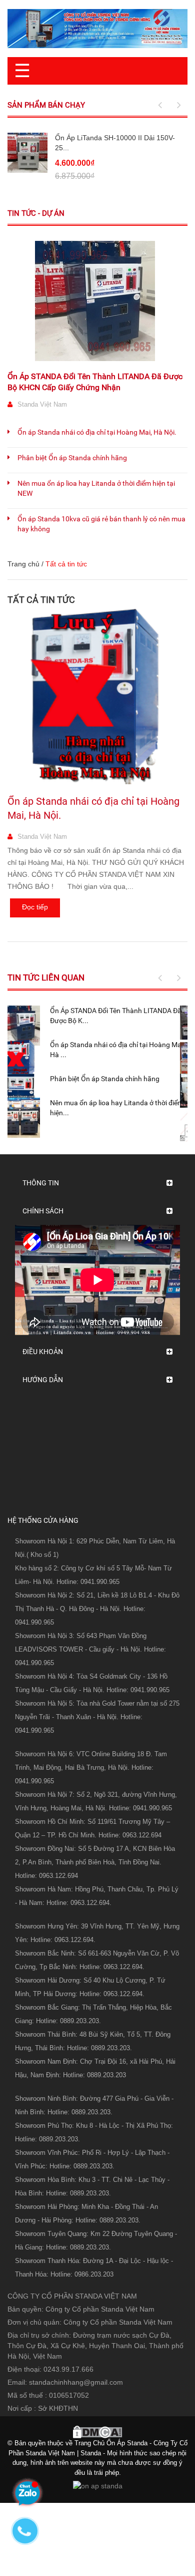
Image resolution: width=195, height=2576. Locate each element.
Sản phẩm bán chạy (46, 105)
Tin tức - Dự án (36, 213)
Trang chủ (23, 564)
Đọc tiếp (35, 907)
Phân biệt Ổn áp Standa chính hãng (72, 458)
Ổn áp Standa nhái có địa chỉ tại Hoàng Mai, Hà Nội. (97, 432)
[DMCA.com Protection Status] (97, 2431)
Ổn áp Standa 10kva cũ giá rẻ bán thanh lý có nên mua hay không (101, 524)
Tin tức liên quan (46, 978)
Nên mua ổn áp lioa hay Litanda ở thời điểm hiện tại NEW (96, 488)
